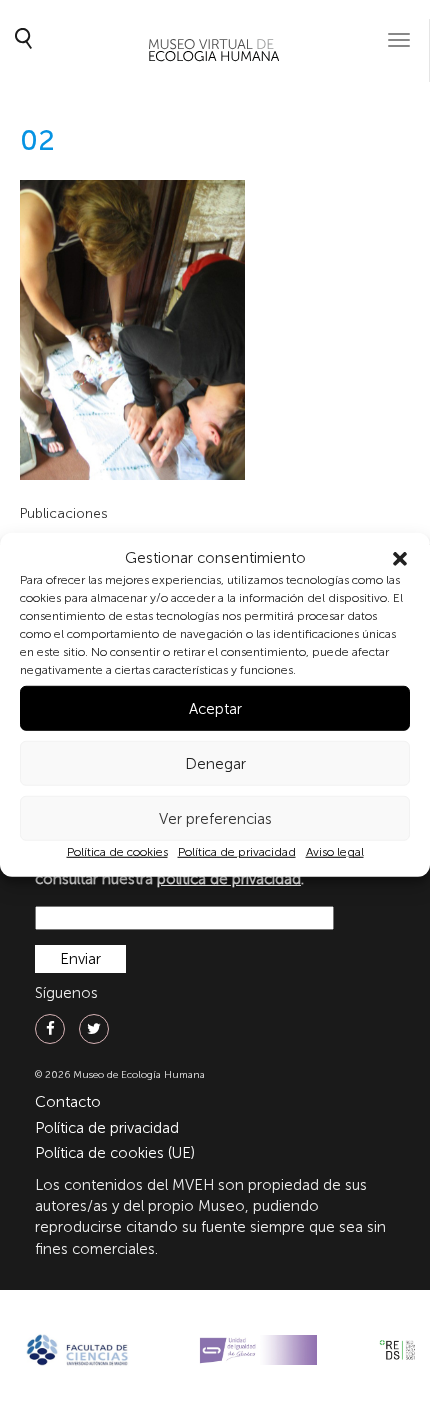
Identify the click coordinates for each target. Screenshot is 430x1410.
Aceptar (215, 709)
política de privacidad (229, 879)
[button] (400, 558)
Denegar (215, 764)
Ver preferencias (215, 819)
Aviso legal (335, 852)
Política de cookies (117, 852)
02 (37, 140)
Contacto (68, 1102)
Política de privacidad (237, 852)
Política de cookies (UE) (115, 1153)
